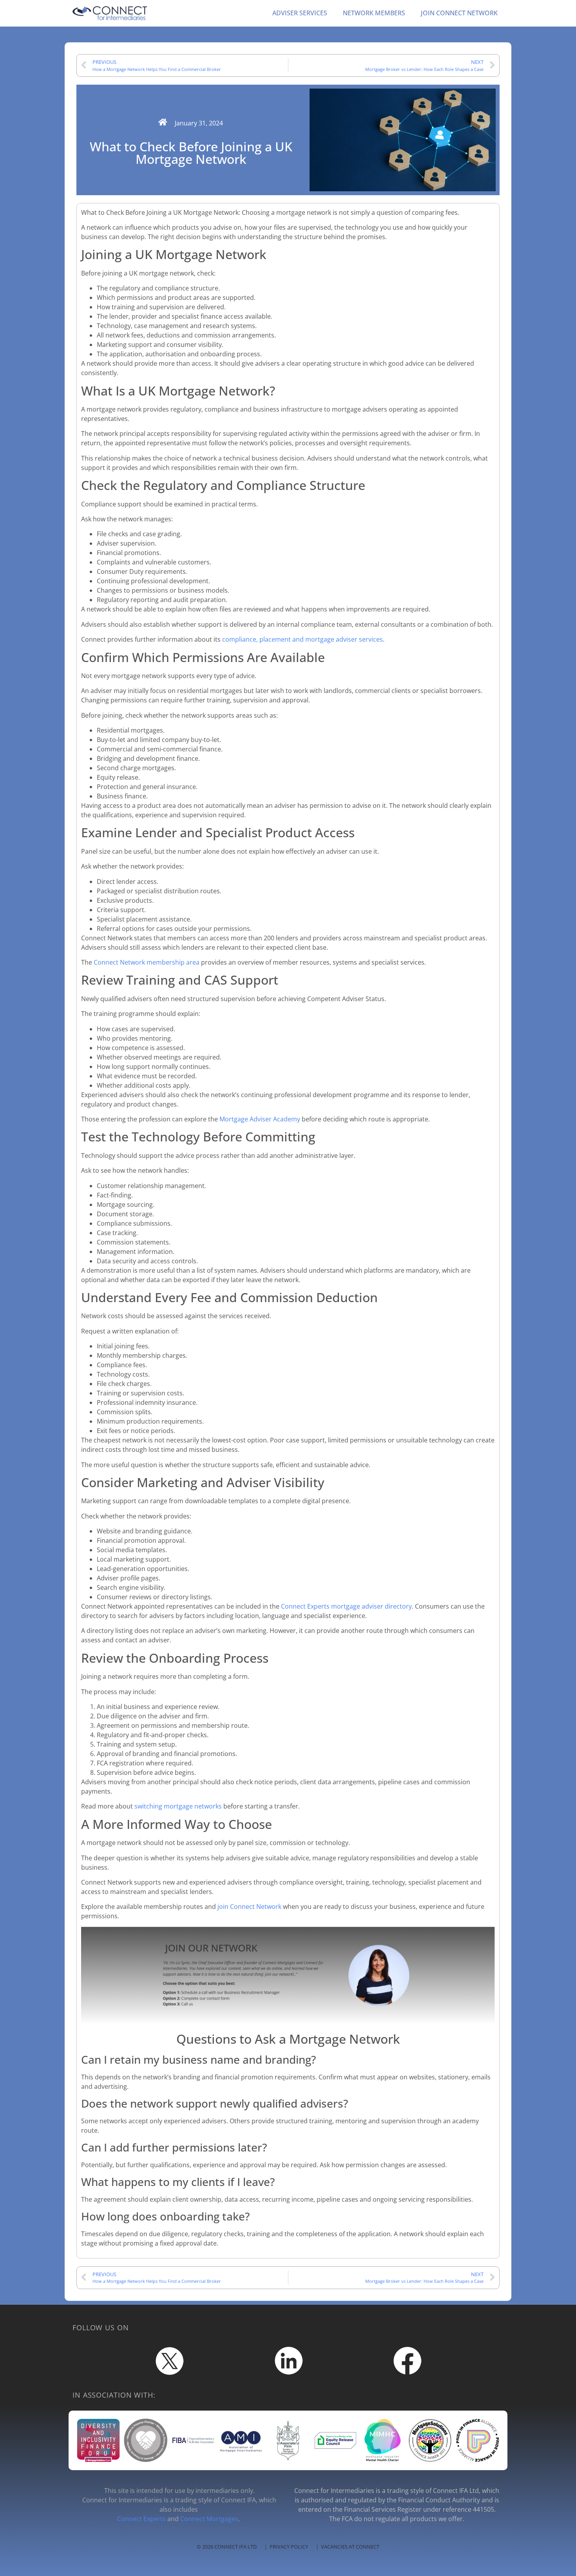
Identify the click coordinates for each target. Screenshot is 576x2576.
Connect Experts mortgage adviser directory (346, 1606)
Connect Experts (141, 2519)
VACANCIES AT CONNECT (350, 2547)
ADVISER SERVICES (300, 13)
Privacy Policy (289, 2547)
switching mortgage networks (178, 1806)
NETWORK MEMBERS (374, 13)
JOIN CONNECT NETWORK (459, 13)
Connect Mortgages (209, 2519)
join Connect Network (249, 1907)
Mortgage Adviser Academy (260, 1119)
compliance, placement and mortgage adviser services (302, 639)
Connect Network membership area (147, 962)
